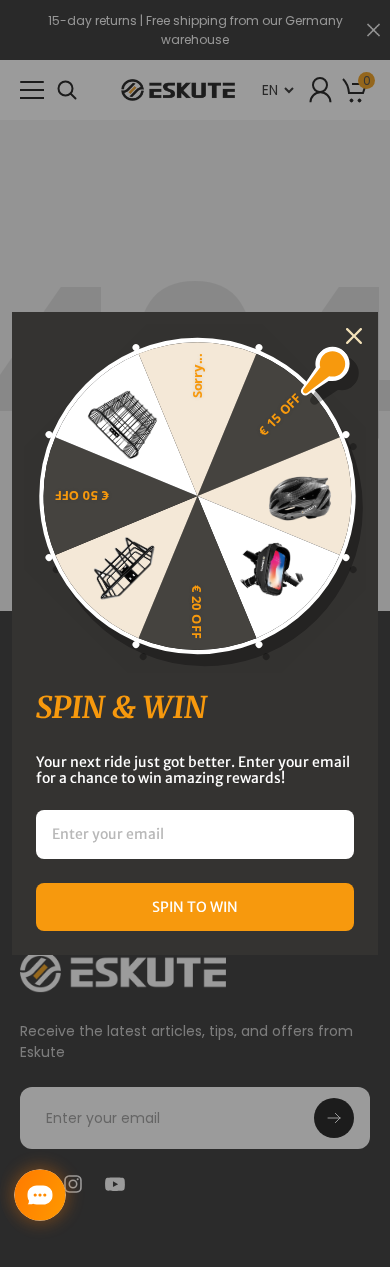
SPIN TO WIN (195, 907)
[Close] (354, 336)
